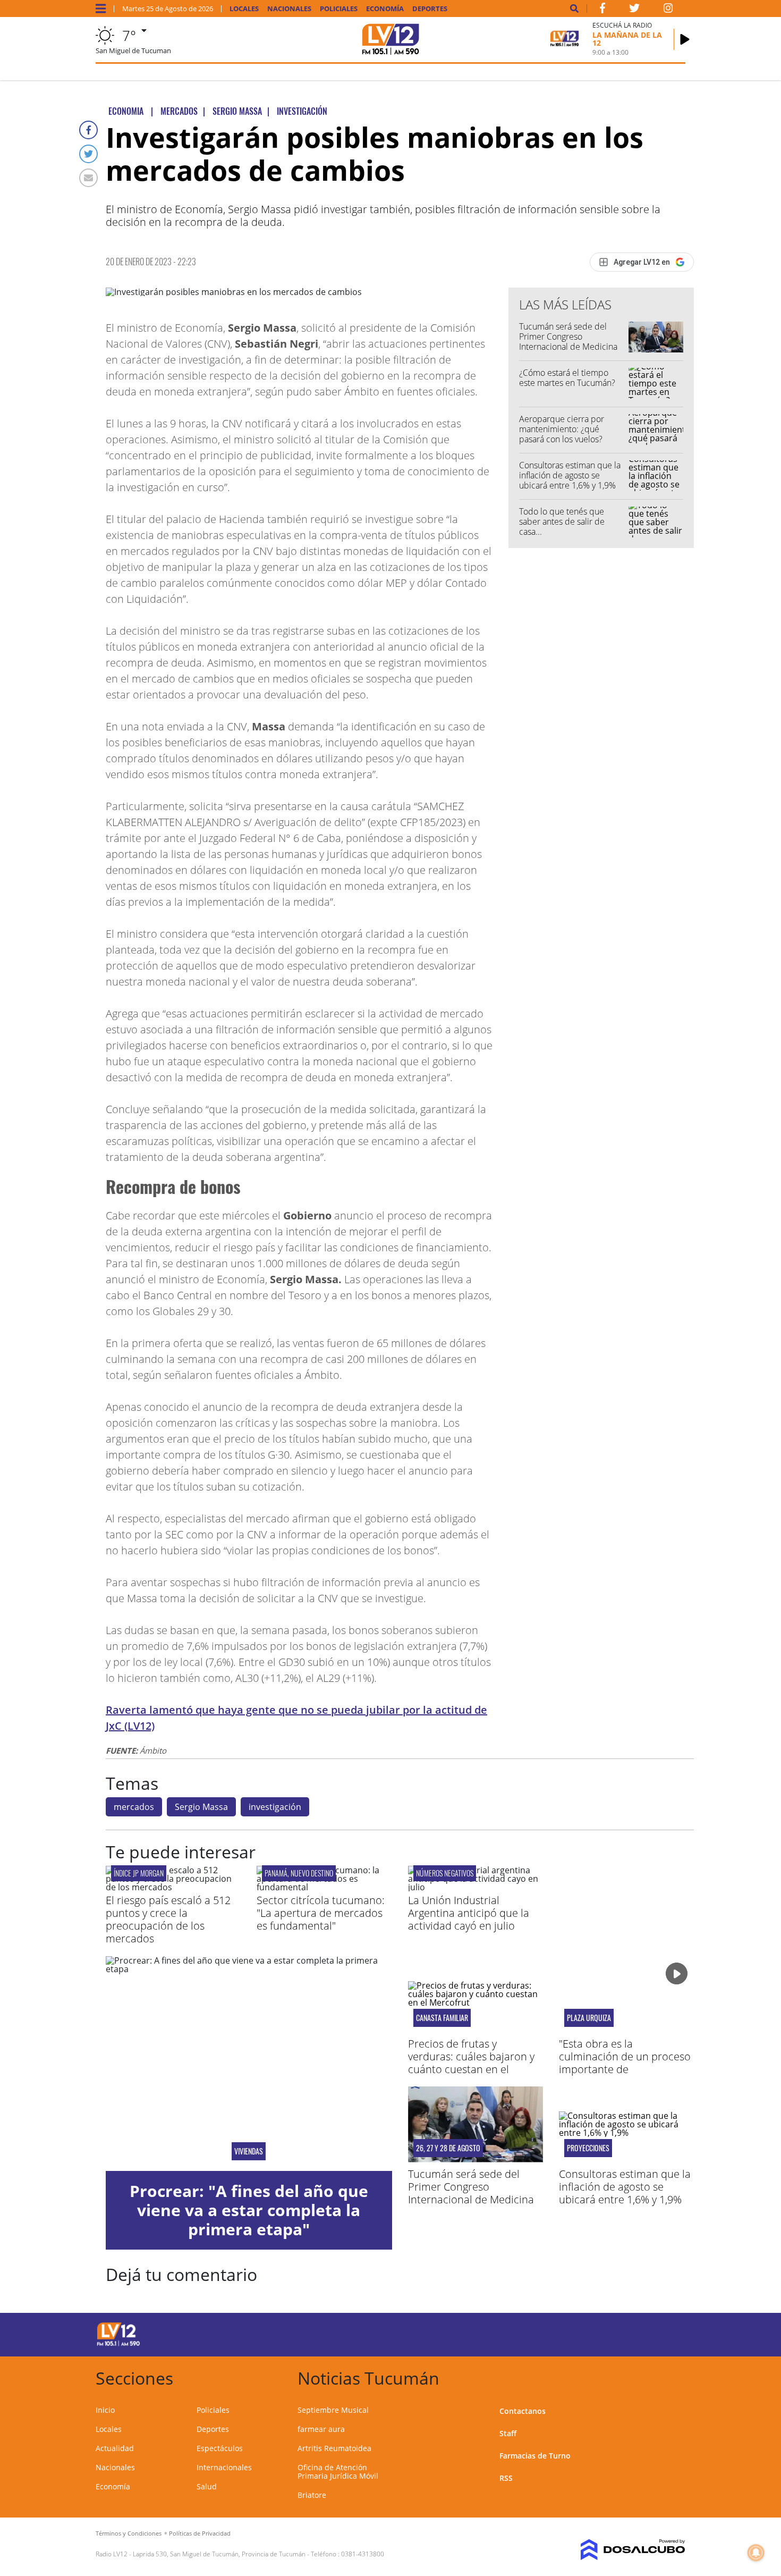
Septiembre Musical (333, 2410)
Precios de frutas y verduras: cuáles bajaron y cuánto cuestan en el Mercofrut (471, 2063)
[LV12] (118, 2344)
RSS (506, 2478)
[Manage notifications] (756, 2553)
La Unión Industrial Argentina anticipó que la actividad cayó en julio (469, 1913)
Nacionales (289, 9)
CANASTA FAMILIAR (442, 2018)
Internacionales (224, 2467)
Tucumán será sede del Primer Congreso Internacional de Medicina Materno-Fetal (568, 342)
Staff (508, 2433)
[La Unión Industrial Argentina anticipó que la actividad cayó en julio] (476, 1887)
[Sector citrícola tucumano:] (324, 1887)
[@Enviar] (88, 178)
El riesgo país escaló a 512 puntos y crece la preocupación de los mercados (168, 1919)
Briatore (312, 2495)
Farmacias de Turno (535, 2456)
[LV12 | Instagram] (668, 10)
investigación (275, 1807)
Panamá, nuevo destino (299, 1873)
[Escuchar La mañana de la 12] (685, 39)
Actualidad (115, 2448)
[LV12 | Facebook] (602, 10)
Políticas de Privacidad (200, 2533)
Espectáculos (220, 2448)
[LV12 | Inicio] (673, 2376)
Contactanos (523, 2411)
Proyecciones (588, 2148)
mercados (134, 1807)
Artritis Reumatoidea (334, 2448)
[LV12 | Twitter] (634, 10)
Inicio (105, 2410)
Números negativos (445, 1873)
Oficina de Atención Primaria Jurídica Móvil (338, 2472)
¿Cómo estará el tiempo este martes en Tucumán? (567, 378)
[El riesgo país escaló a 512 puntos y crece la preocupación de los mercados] (173, 1887)
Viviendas (249, 2151)
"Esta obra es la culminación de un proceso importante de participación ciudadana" (625, 2063)
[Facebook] (88, 130)
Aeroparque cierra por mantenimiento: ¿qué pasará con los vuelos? (562, 429)
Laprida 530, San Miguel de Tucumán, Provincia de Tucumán (219, 2554)
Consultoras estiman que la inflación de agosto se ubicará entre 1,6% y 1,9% (570, 475)
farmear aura (321, 2429)
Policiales (339, 9)
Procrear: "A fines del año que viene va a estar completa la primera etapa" (249, 2210)
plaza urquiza (589, 2018)
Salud (207, 2486)
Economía (385, 9)
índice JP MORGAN (139, 1873)
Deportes (430, 9)
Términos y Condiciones (129, 2533)
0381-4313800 (363, 2554)
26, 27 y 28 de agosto (448, 2148)
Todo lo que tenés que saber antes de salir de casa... (562, 521)
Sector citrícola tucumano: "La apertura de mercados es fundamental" (321, 1913)
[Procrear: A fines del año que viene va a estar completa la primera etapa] (249, 2064)
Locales (244, 9)
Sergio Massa (201, 1807)
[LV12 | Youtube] (611, 2333)
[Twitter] (88, 154)
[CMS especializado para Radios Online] (618, 2550)
